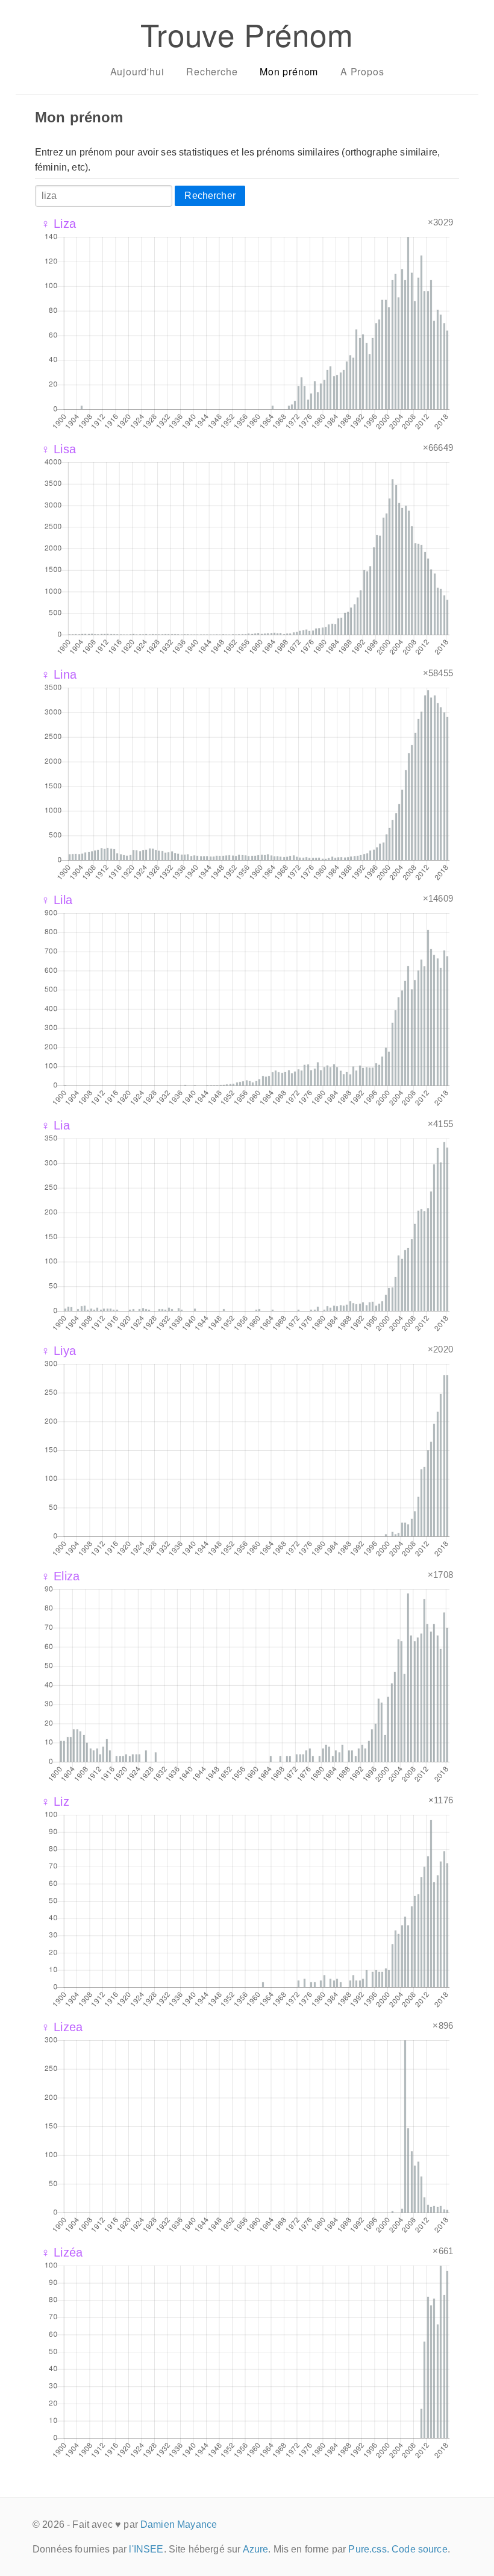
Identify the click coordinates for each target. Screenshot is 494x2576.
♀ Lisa (58, 449)
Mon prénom (289, 71)
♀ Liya (58, 1351)
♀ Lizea (62, 2027)
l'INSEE (146, 2549)
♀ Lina (59, 674)
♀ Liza (58, 224)
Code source (420, 2549)
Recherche (212, 71)
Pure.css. (368, 2549)
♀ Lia (55, 1125)
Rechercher (210, 196)
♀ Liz (55, 1802)
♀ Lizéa (62, 2252)
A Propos (362, 71)
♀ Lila (57, 900)
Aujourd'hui (137, 71)
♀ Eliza (60, 1576)
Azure (256, 2549)
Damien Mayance (179, 2524)
